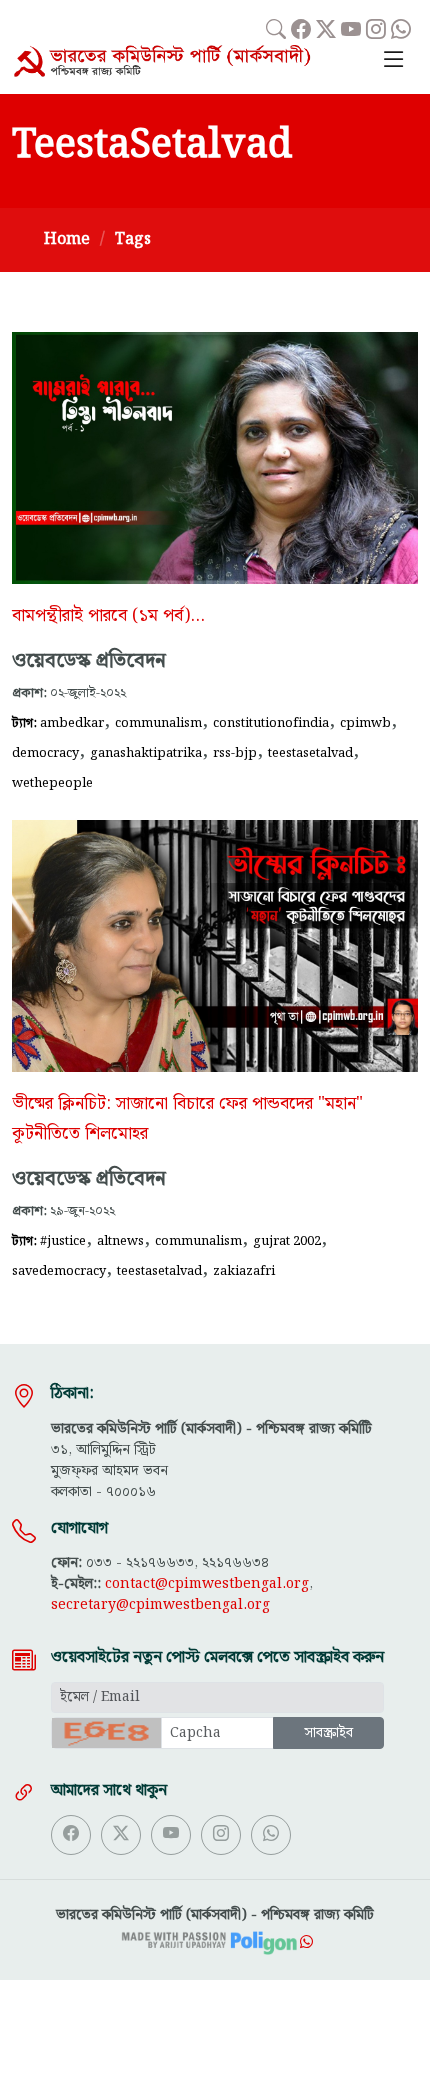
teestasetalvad (310, 753)
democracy (45, 753)
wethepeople (52, 783)
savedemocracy (59, 1271)
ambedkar (72, 723)
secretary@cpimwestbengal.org (160, 1605)
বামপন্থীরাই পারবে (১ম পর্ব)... (108, 616)
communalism (158, 723)
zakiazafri (244, 1271)
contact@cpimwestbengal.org (207, 1584)
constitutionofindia (271, 723)
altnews (120, 1241)
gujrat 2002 (287, 1241)
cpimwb (365, 723)
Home (67, 239)
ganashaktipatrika (146, 753)
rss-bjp (235, 753)
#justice (63, 1241)
